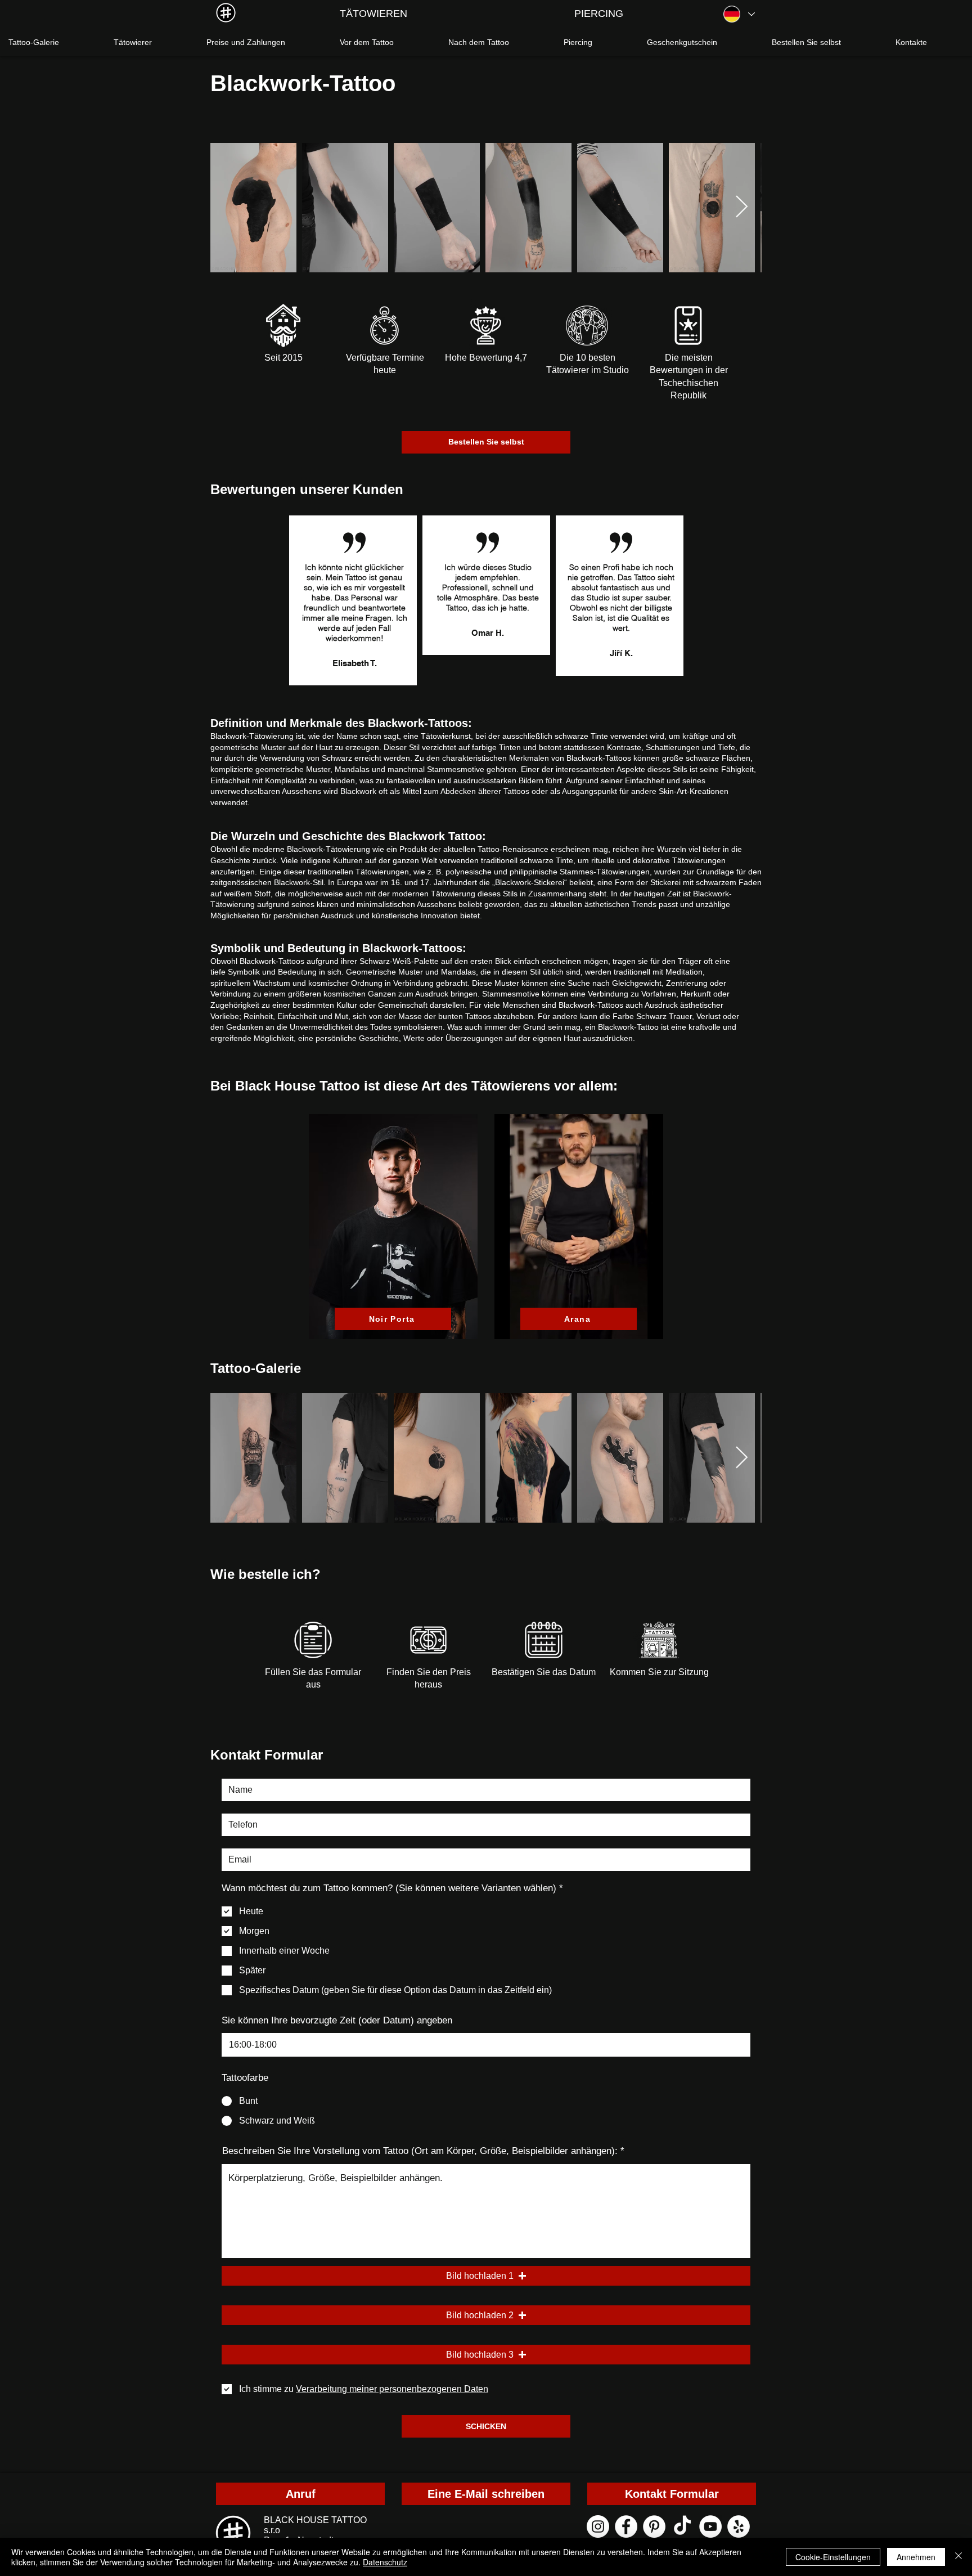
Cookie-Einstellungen (833, 2557)
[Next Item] (742, 208)
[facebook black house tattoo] (626, 2526)
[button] (486, 2276)
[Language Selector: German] (739, 14)
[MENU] (226, 13)
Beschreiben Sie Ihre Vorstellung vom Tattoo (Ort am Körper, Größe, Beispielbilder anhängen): (420, 2151)
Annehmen (916, 2557)
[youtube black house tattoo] (710, 2526)
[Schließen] (958, 2557)
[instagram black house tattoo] (598, 2526)
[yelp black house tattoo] (739, 2526)
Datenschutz (385, 2562)
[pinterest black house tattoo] (654, 2526)
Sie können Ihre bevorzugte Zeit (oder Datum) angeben (337, 2020)
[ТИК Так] (682, 2526)
